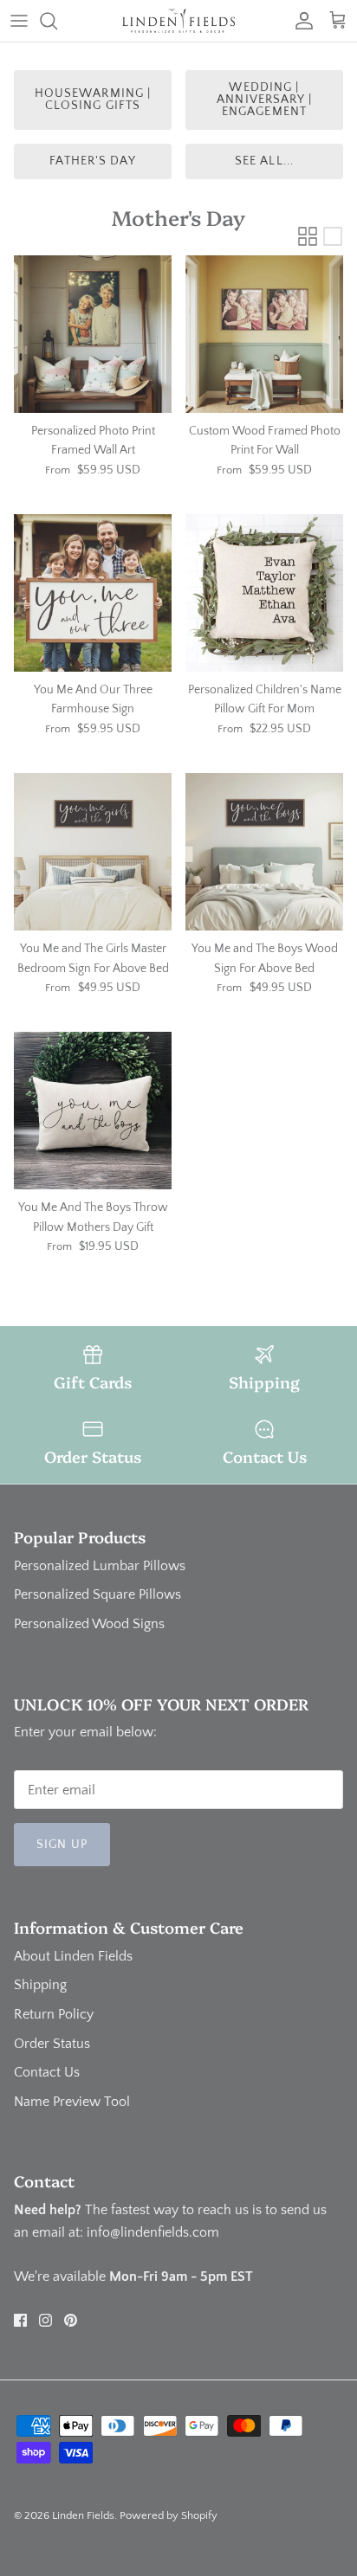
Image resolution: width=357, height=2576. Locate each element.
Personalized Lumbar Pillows (100, 1566)
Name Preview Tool (72, 2102)
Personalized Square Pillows (97, 1594)
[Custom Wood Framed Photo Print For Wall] (264, 334)
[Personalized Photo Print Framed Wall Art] (93, 334)
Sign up (62, 1845)
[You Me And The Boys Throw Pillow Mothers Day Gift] (93, 1111)
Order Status (52, 2044)
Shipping (40, 1985)
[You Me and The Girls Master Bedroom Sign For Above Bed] (93, 852)
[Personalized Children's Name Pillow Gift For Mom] (264, 593)
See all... (264, 161)
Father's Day (92, 161)
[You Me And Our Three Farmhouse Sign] (93, 593)
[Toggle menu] (19, 21)
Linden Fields (83, 2515)
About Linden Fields (73, 1956)
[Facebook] (20, 2320)
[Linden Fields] (178, 21)
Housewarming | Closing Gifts (93, 100)
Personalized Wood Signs (89, 1624)
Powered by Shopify (169, 2515)
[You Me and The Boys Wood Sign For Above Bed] (264, 852)
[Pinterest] (71, 2320)
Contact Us (47, 2072)
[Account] (300, 21)
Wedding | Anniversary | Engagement (264, 100)
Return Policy (54, 2014)
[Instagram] (45, 2320)
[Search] (57, 21)
